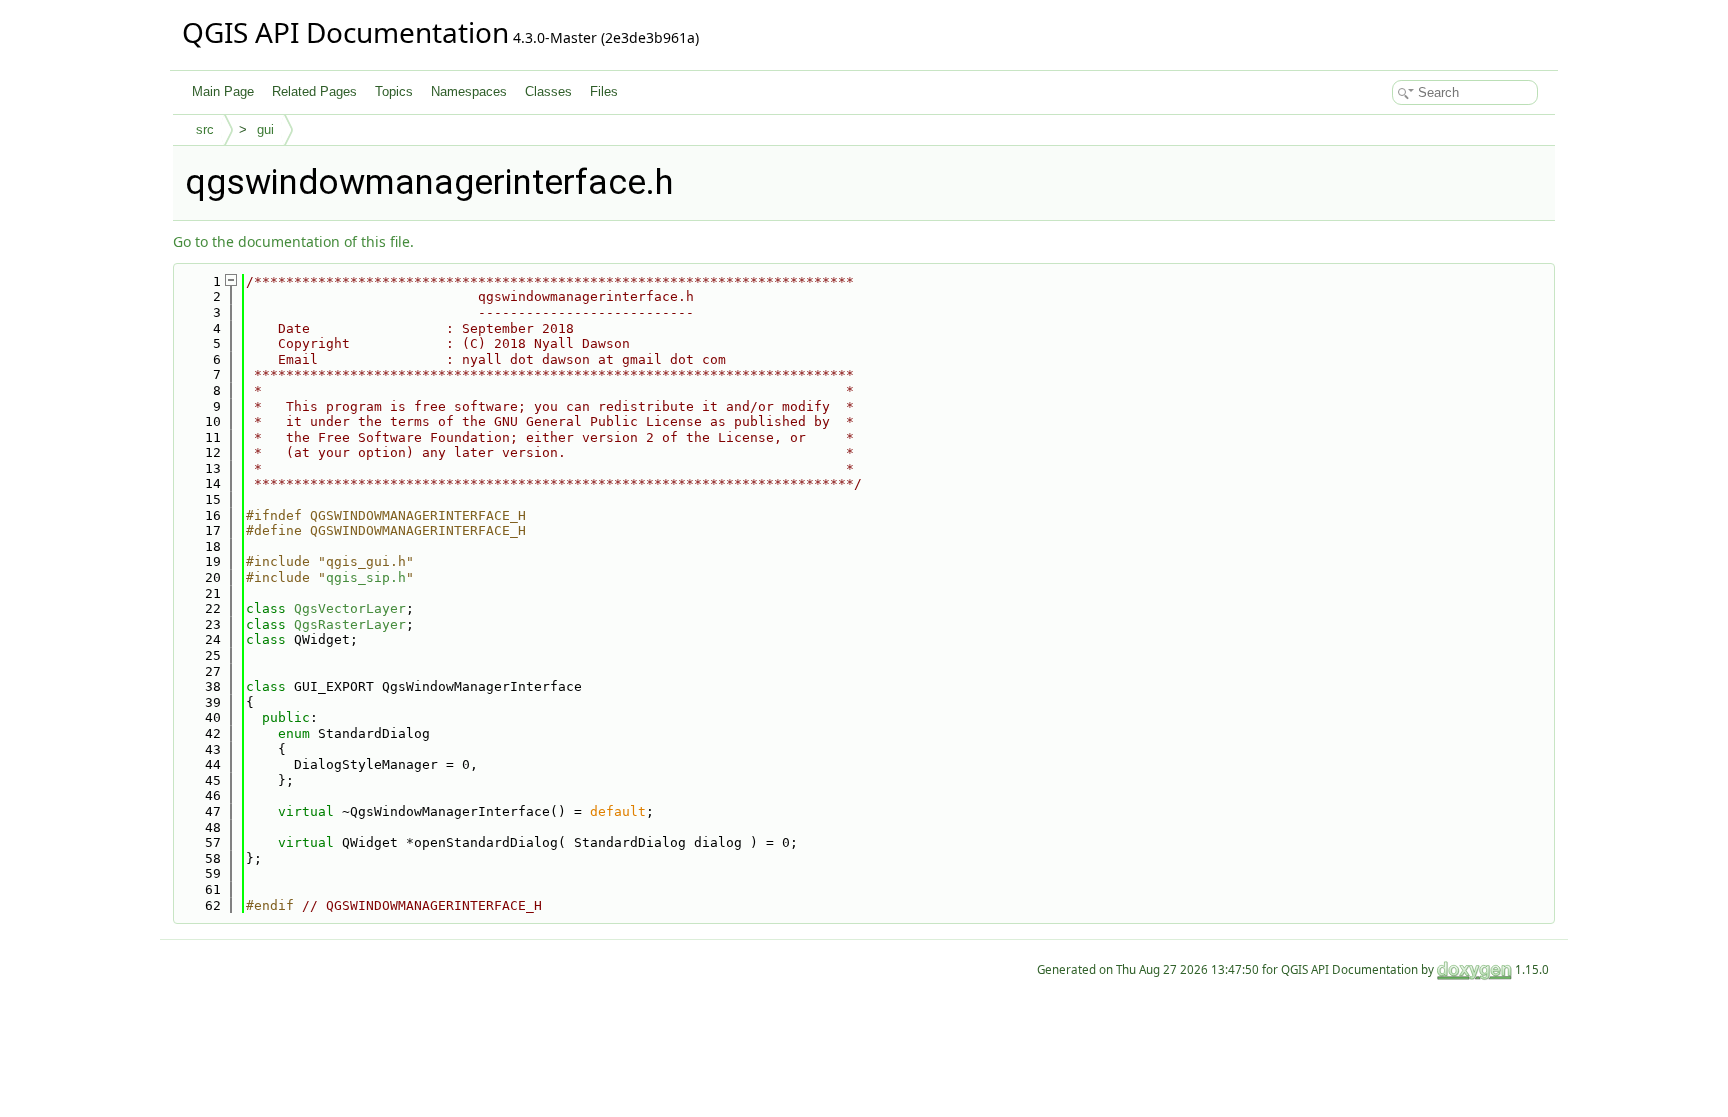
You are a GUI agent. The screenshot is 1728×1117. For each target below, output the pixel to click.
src (205, 129)
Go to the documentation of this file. (293, 241)
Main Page (223, 91)
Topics (394, 91)
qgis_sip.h (366, 577)
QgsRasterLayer (350, 624)
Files (604, 91)
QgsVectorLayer (350, 608)
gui (265, 129)
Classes (548, 91)
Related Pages (314, 91)
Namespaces (469, 91)
